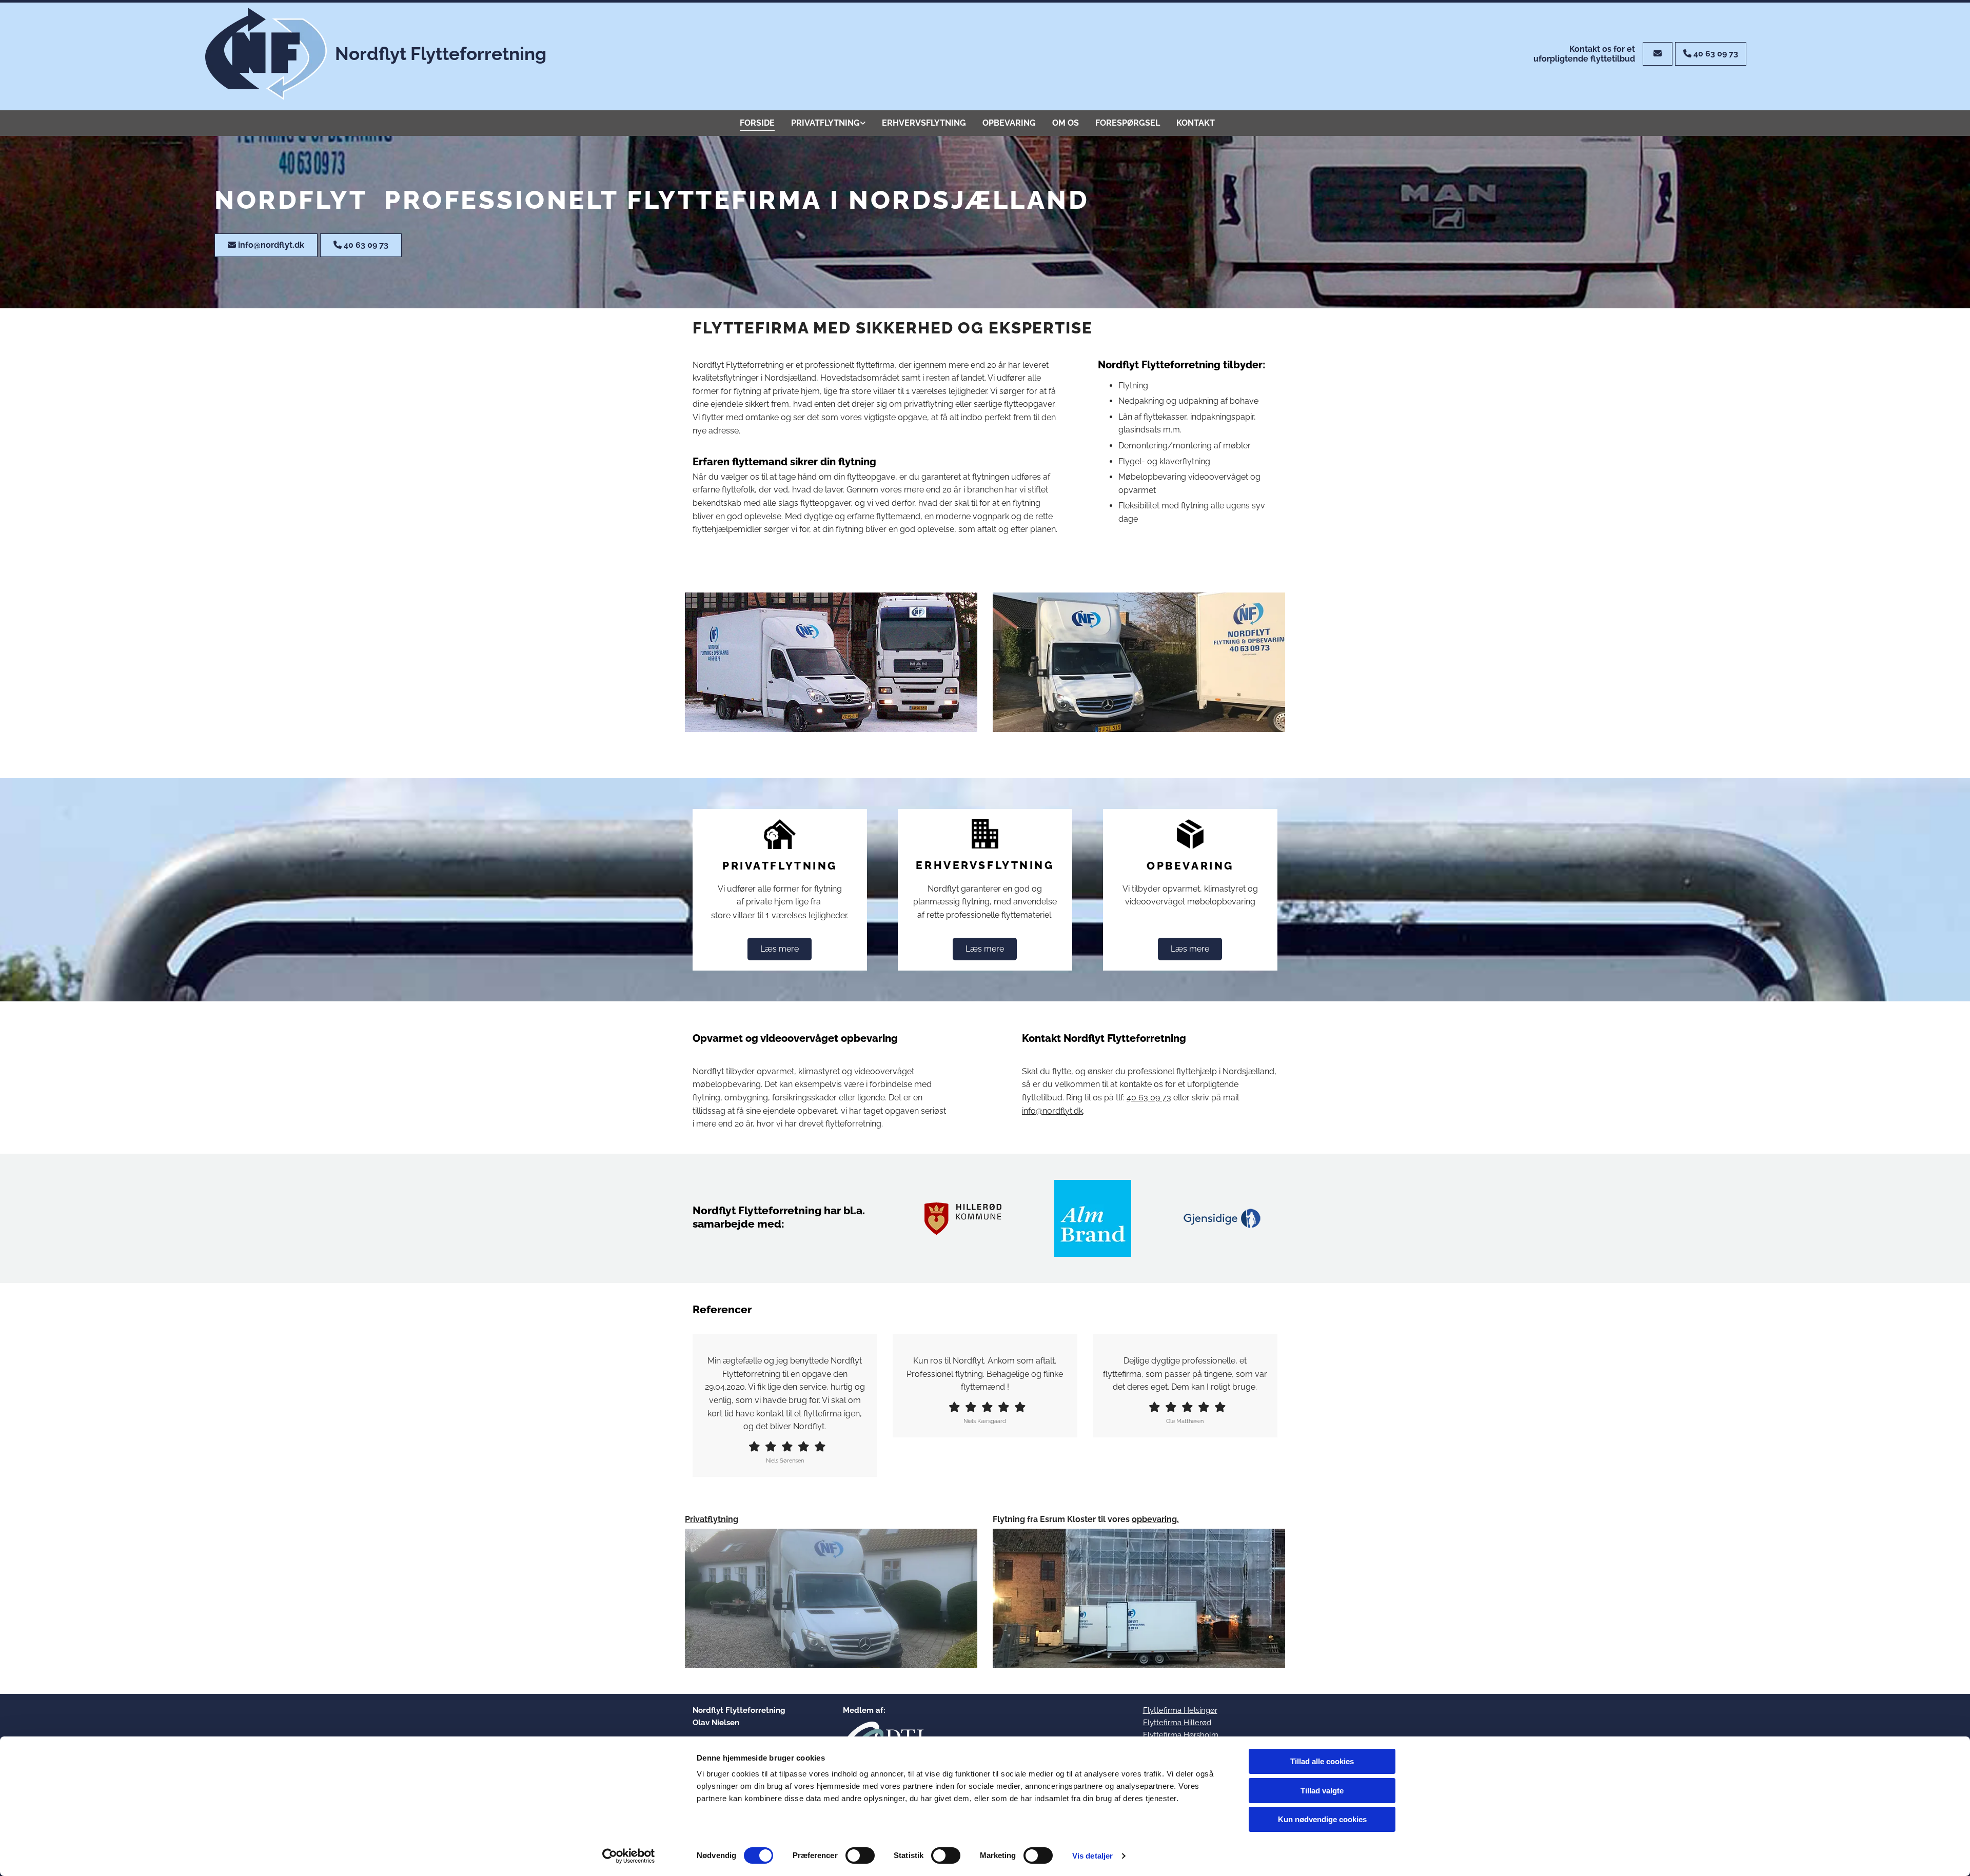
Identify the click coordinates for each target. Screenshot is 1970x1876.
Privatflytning (825, 123)
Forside (757, 123)
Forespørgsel (1128, 123)
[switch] (860, 1855)
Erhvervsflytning (924, 123)
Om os (1066, 123)
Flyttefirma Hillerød (1177, 1723)
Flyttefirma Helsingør (1180, 1710)
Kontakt (1196, 123)
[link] (828, 123)
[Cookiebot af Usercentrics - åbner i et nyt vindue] (629, 1856)
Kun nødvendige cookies (1322, 1819)
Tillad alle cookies (1322, 1761)
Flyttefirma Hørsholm (1181, 1735)
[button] (1658, 54)
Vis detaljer (1092, 1856)
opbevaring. (1155, 1519)
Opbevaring (1009, 123)
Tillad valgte (1322, 1791)
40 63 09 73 (1149, 1098)
